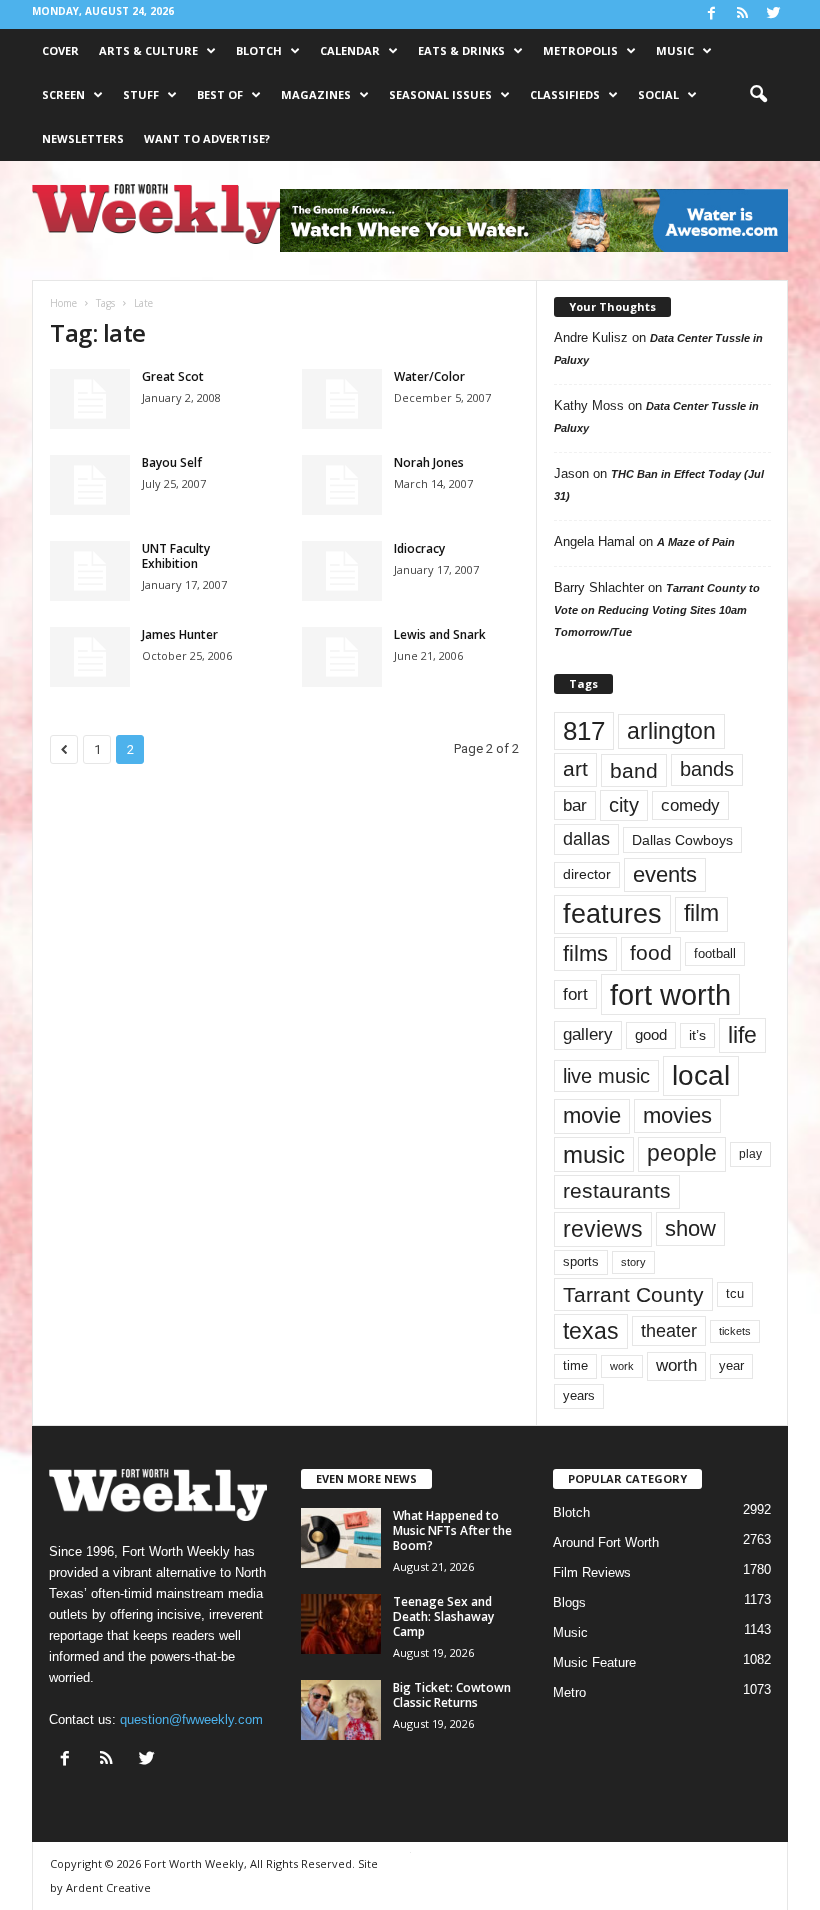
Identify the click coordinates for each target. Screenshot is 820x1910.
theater (669, 1330)
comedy (690, 805)
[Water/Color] (342, 399)
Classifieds (565, 94)
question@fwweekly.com (191, 1719)
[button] (758, 95)
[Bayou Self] (90, 485)
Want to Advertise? (207, 138)
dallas (586, 838)
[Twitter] (773, 14)
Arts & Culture (148, 50)
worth (676, 1365)
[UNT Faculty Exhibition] (90, 571)
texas (591, 1331)
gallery (588, 1034)
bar (575, 805)
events (665, 874)
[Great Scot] (90, 399)
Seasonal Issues (440, 94)
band (634, 770)
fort (575, 994)
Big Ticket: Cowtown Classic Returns (452, 1695)
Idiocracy (419, 548)
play (750, 1154)
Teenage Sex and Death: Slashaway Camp (443, 1616)
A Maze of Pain (696, 542)
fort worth (670, 994)
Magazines (316, 94)
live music (606, 1075)
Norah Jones (429, 462)
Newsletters (83, 138)
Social (658, 94)
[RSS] (742, 14)
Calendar (350, 50)
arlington (671, 731)
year (731, 1366)
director (587, 874)
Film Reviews (592, 1572)
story (633, 1262)
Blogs (569, 1602)
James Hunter (180, 634)
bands (707, 769)
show (690, 1228)
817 (584, 731)
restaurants (617, 1191)
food (651, 953)
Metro (569, 1692)
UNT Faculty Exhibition (176, 556)
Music (675, 50)
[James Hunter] (90, 657)
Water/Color (429, 376)
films (585, 953)
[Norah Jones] (342, 485)
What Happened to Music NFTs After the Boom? (452, 1530)
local (701, 1075)
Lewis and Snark (440, 634)
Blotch (259, 50)
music (594, 1154)
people (682, 1153)
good (651, 1035)
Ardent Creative (108, 1887)
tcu (735, 1293)
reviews (603, 1229)
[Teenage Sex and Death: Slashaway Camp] (341, 1624)
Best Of (220, 94)
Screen (63, 94)
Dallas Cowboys (682, 840)
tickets (735, 1331)
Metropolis (580, 50)
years (579, 1395)
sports (581, 1262)
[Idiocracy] (342, 571)
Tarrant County (633, 1294)
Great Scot (173, 376)
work (622, 1366)
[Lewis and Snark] (342, 657)
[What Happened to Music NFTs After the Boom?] (341, 1538)
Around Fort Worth (606, 1542)
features (612, 914)
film (701, 913)
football (715, 953)
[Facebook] (711, 14)
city (624, 805)
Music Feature (594, 1662)
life (742, 1035)
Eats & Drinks (461, 50)
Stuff (141, 94)
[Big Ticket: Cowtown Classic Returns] (341, 1710)
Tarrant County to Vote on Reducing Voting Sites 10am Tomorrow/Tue (657, 610)
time (575, 1365)
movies (677, 1115)
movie (592, 1115)
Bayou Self (172, 462)
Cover (60, 50)
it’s (697, 1035)
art (575, 769)
